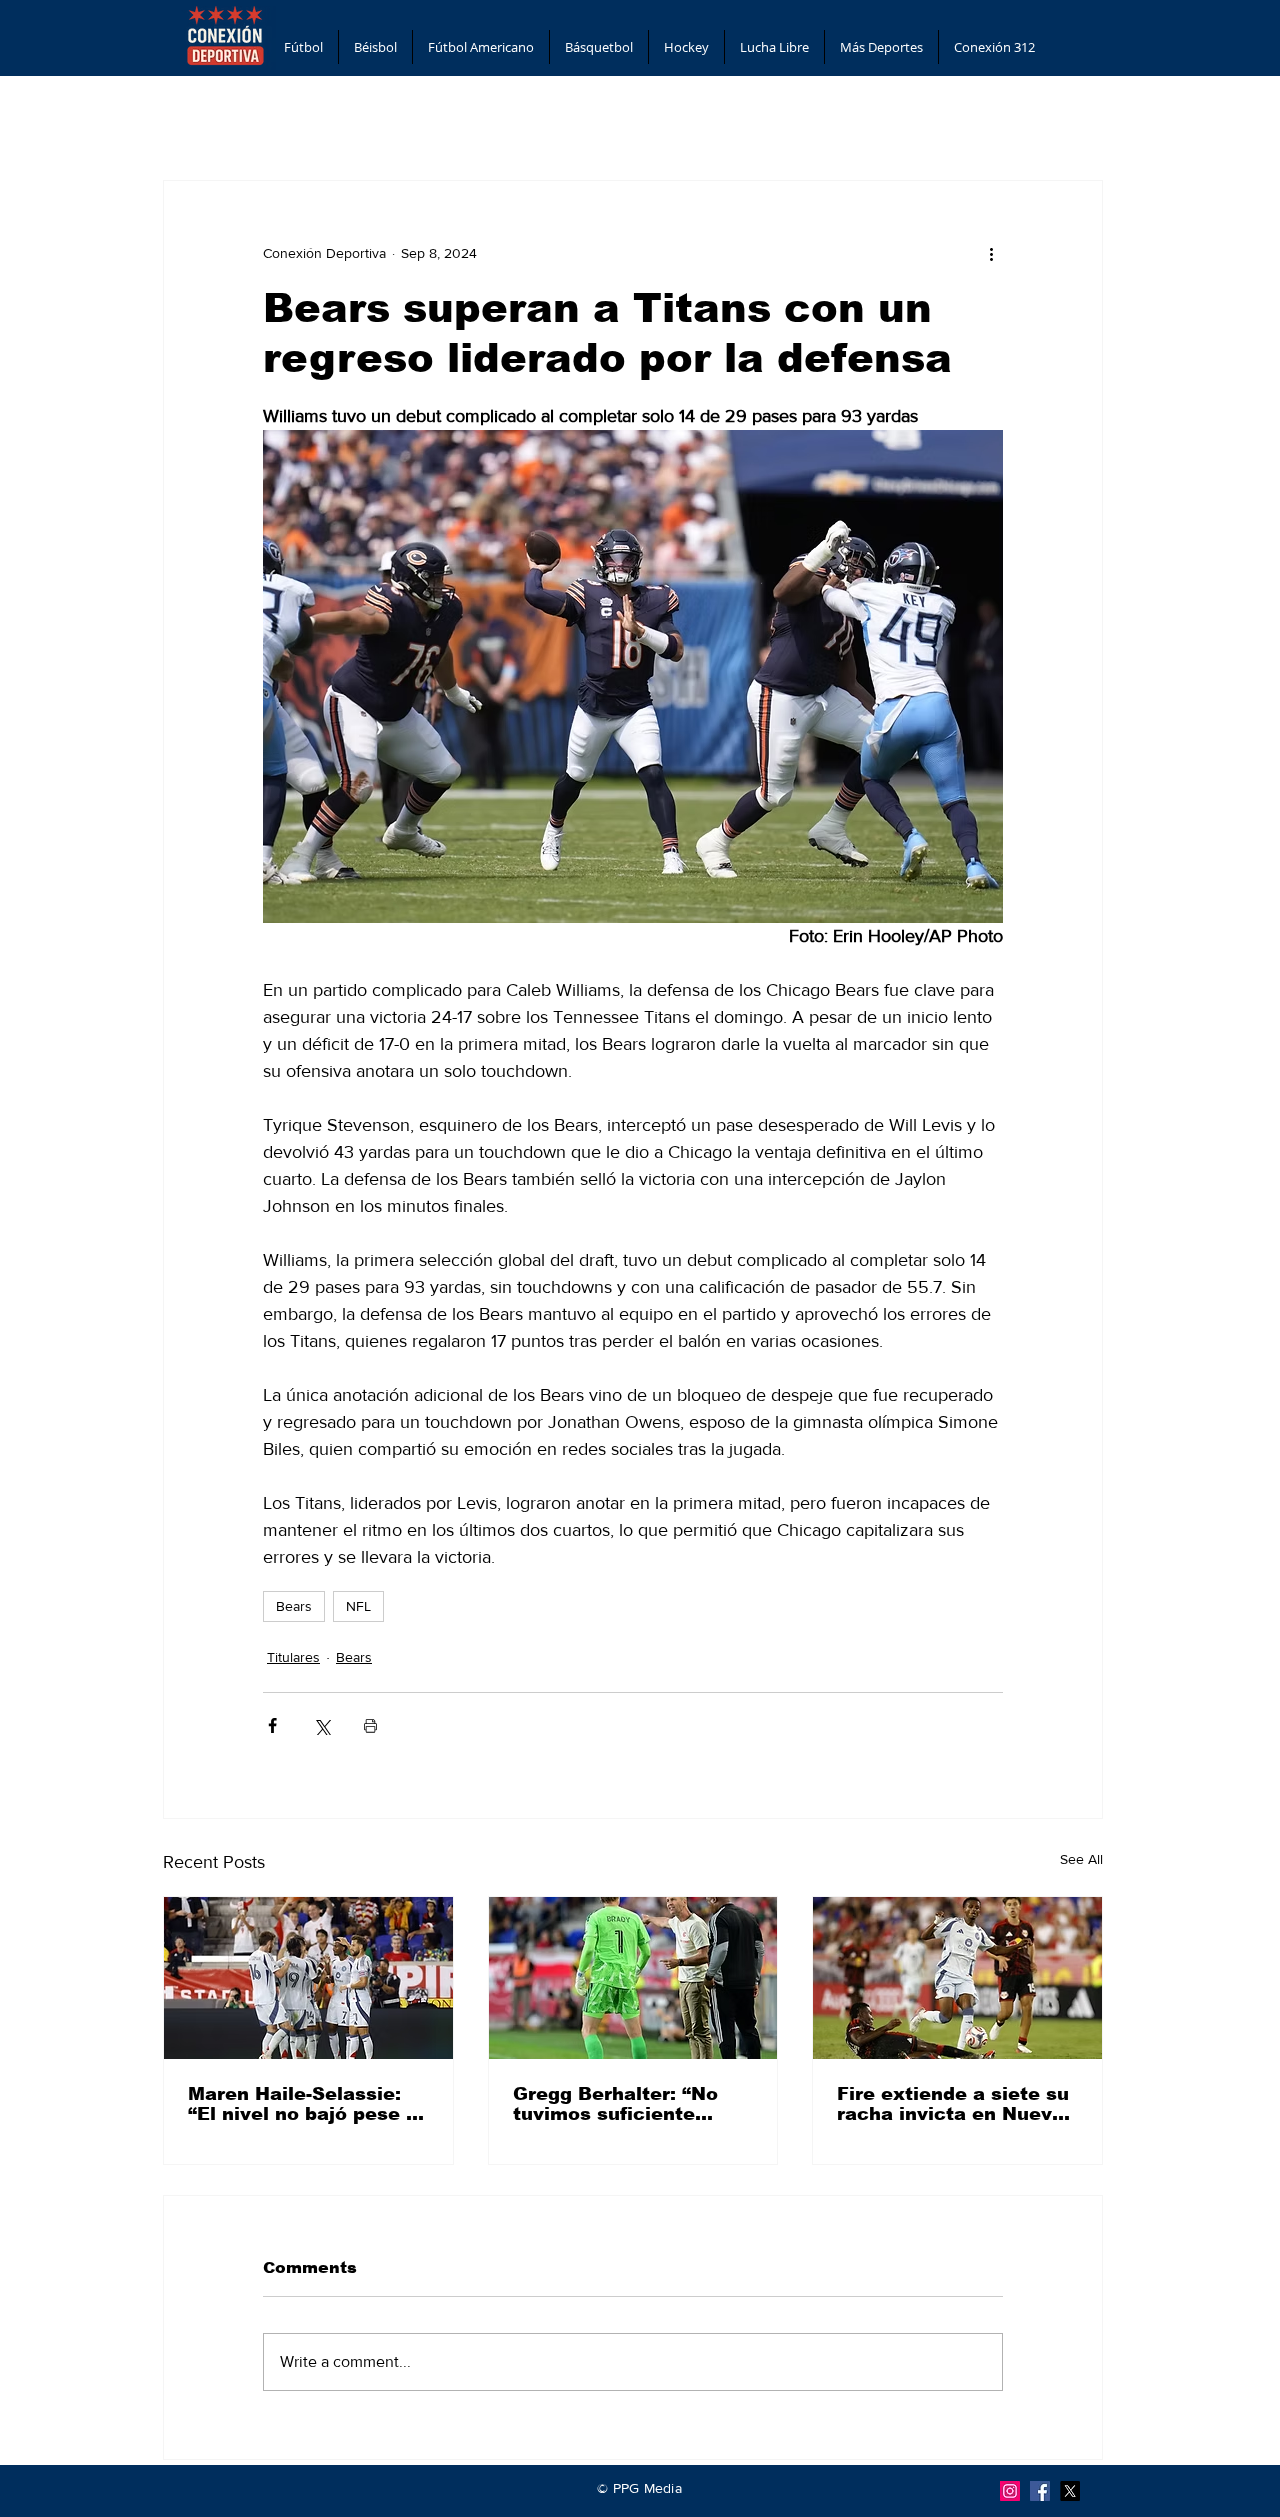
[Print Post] (370, 1725)
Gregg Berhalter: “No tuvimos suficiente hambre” (615, 2104)
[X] (1070, 2491)
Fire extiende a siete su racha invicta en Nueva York (953, 2104)
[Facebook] (1040, 2491)
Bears (294, 1606)
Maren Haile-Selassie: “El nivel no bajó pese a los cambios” (303, 2104)
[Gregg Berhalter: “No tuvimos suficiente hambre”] (633, 1978)
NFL (358, 1606)
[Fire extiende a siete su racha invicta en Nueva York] (957, 1978)
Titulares (293, 1657)
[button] (303, 47)
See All (1081, 1859)
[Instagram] (1010, 2491)
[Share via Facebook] (272, 1725)
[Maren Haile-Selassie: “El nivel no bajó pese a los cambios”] (308, 1978)
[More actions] (991, 253)
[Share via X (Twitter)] (321, 1725)
